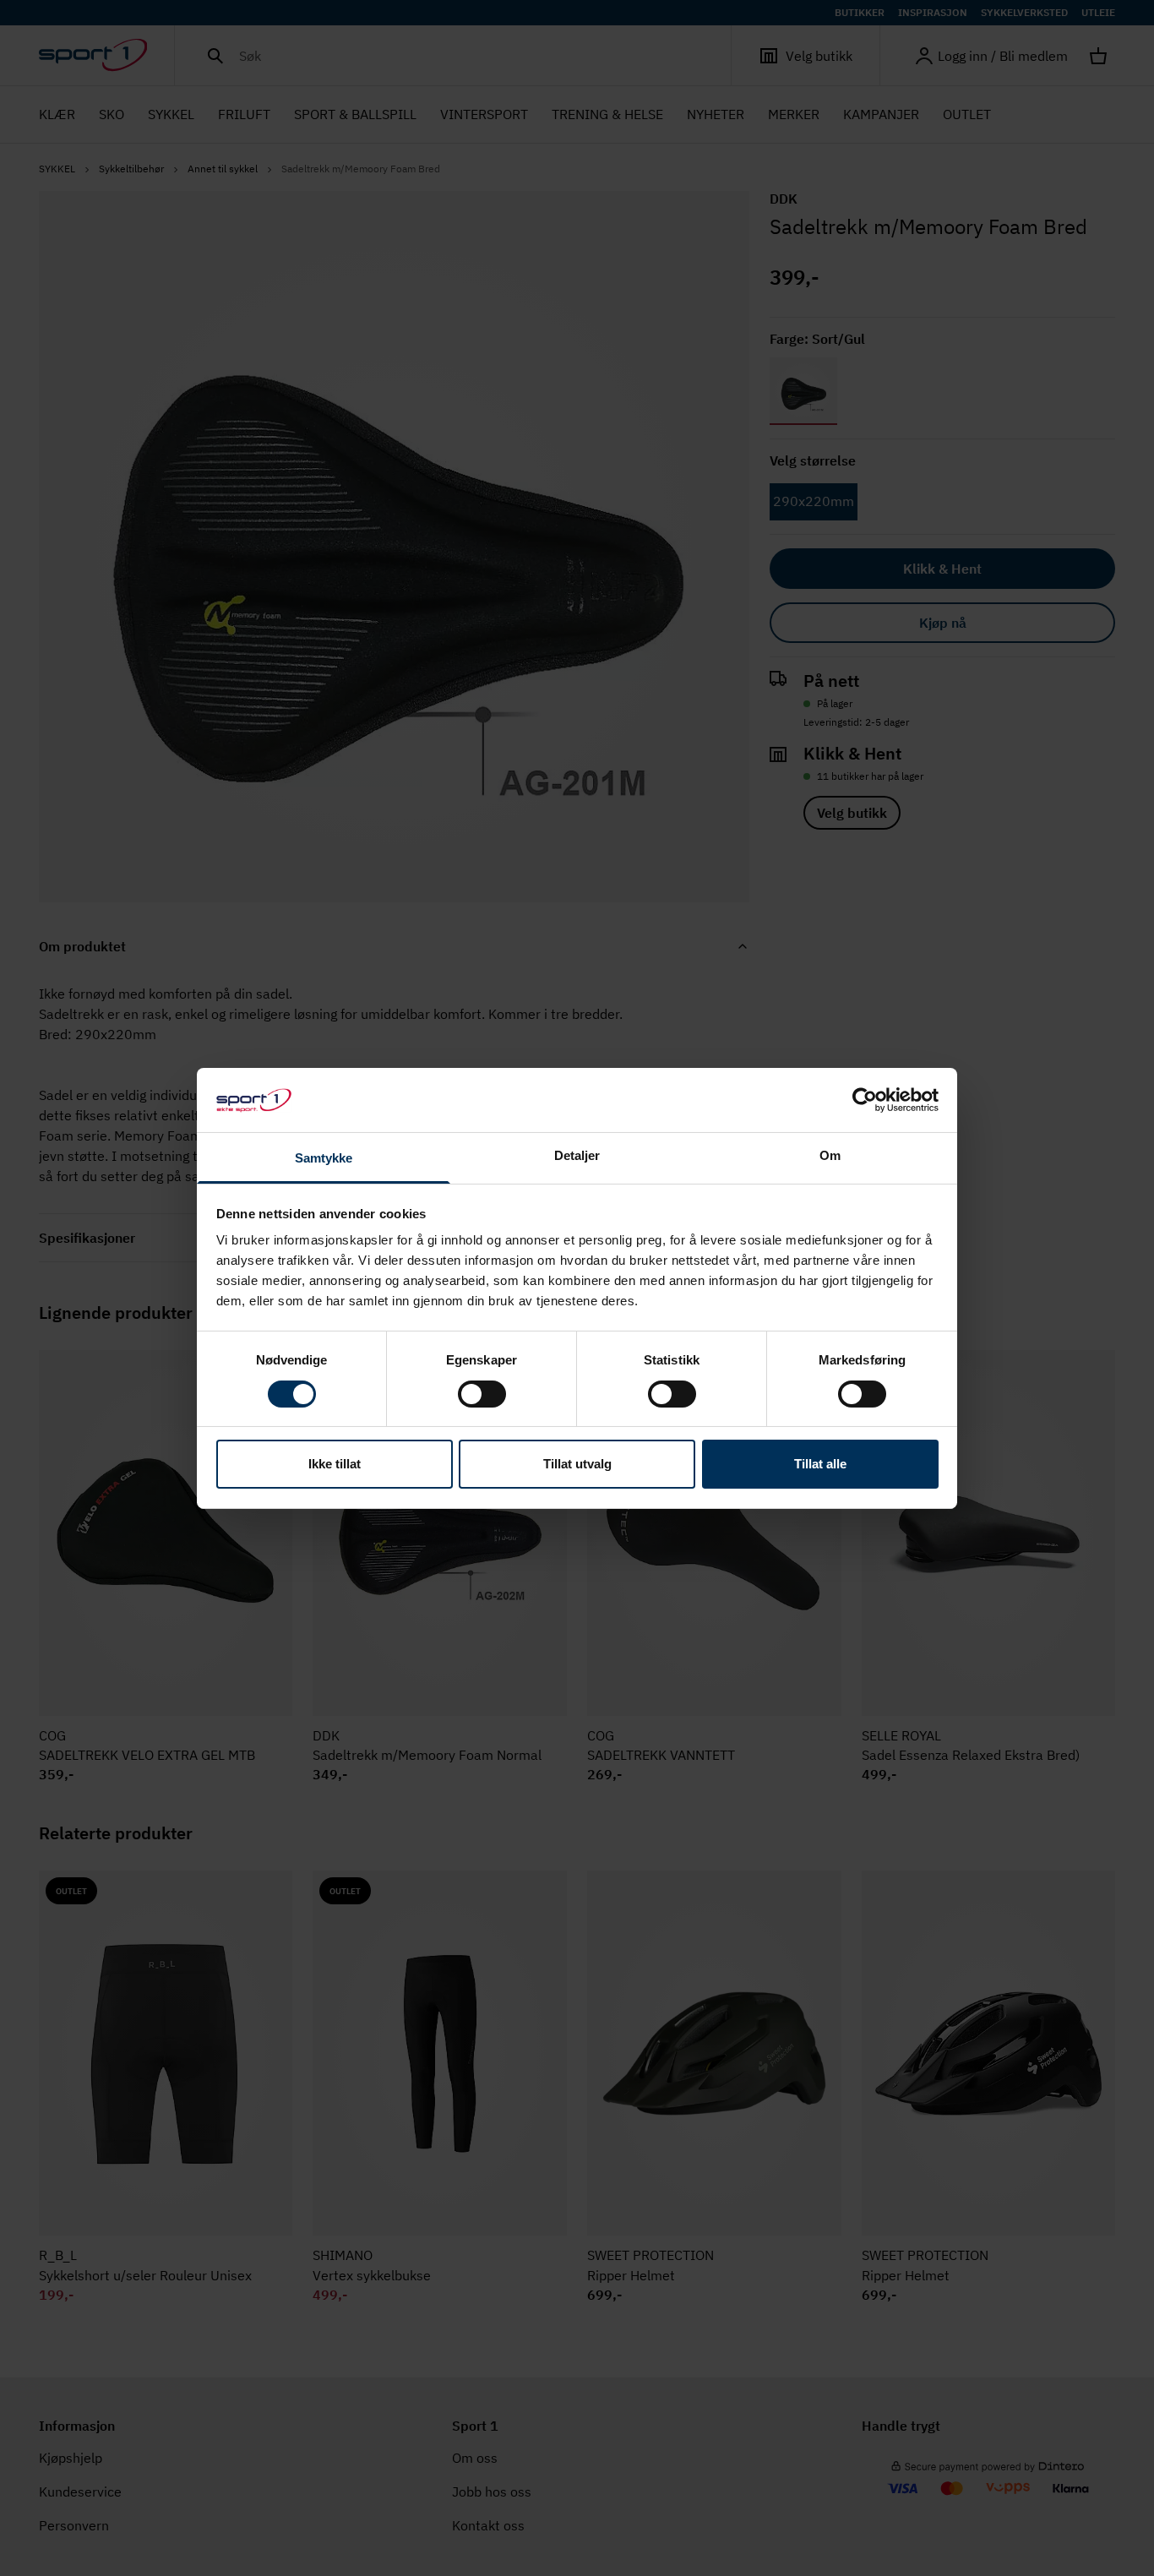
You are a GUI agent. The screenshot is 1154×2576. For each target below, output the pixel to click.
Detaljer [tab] (577, 1155)
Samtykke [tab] (324, 1158)
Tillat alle (820, 1464)
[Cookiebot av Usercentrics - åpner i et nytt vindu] (865, 1100)
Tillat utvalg (577, 1464)
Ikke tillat (335, 1464)
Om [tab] (830, 1155)
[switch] (482, 1394)
